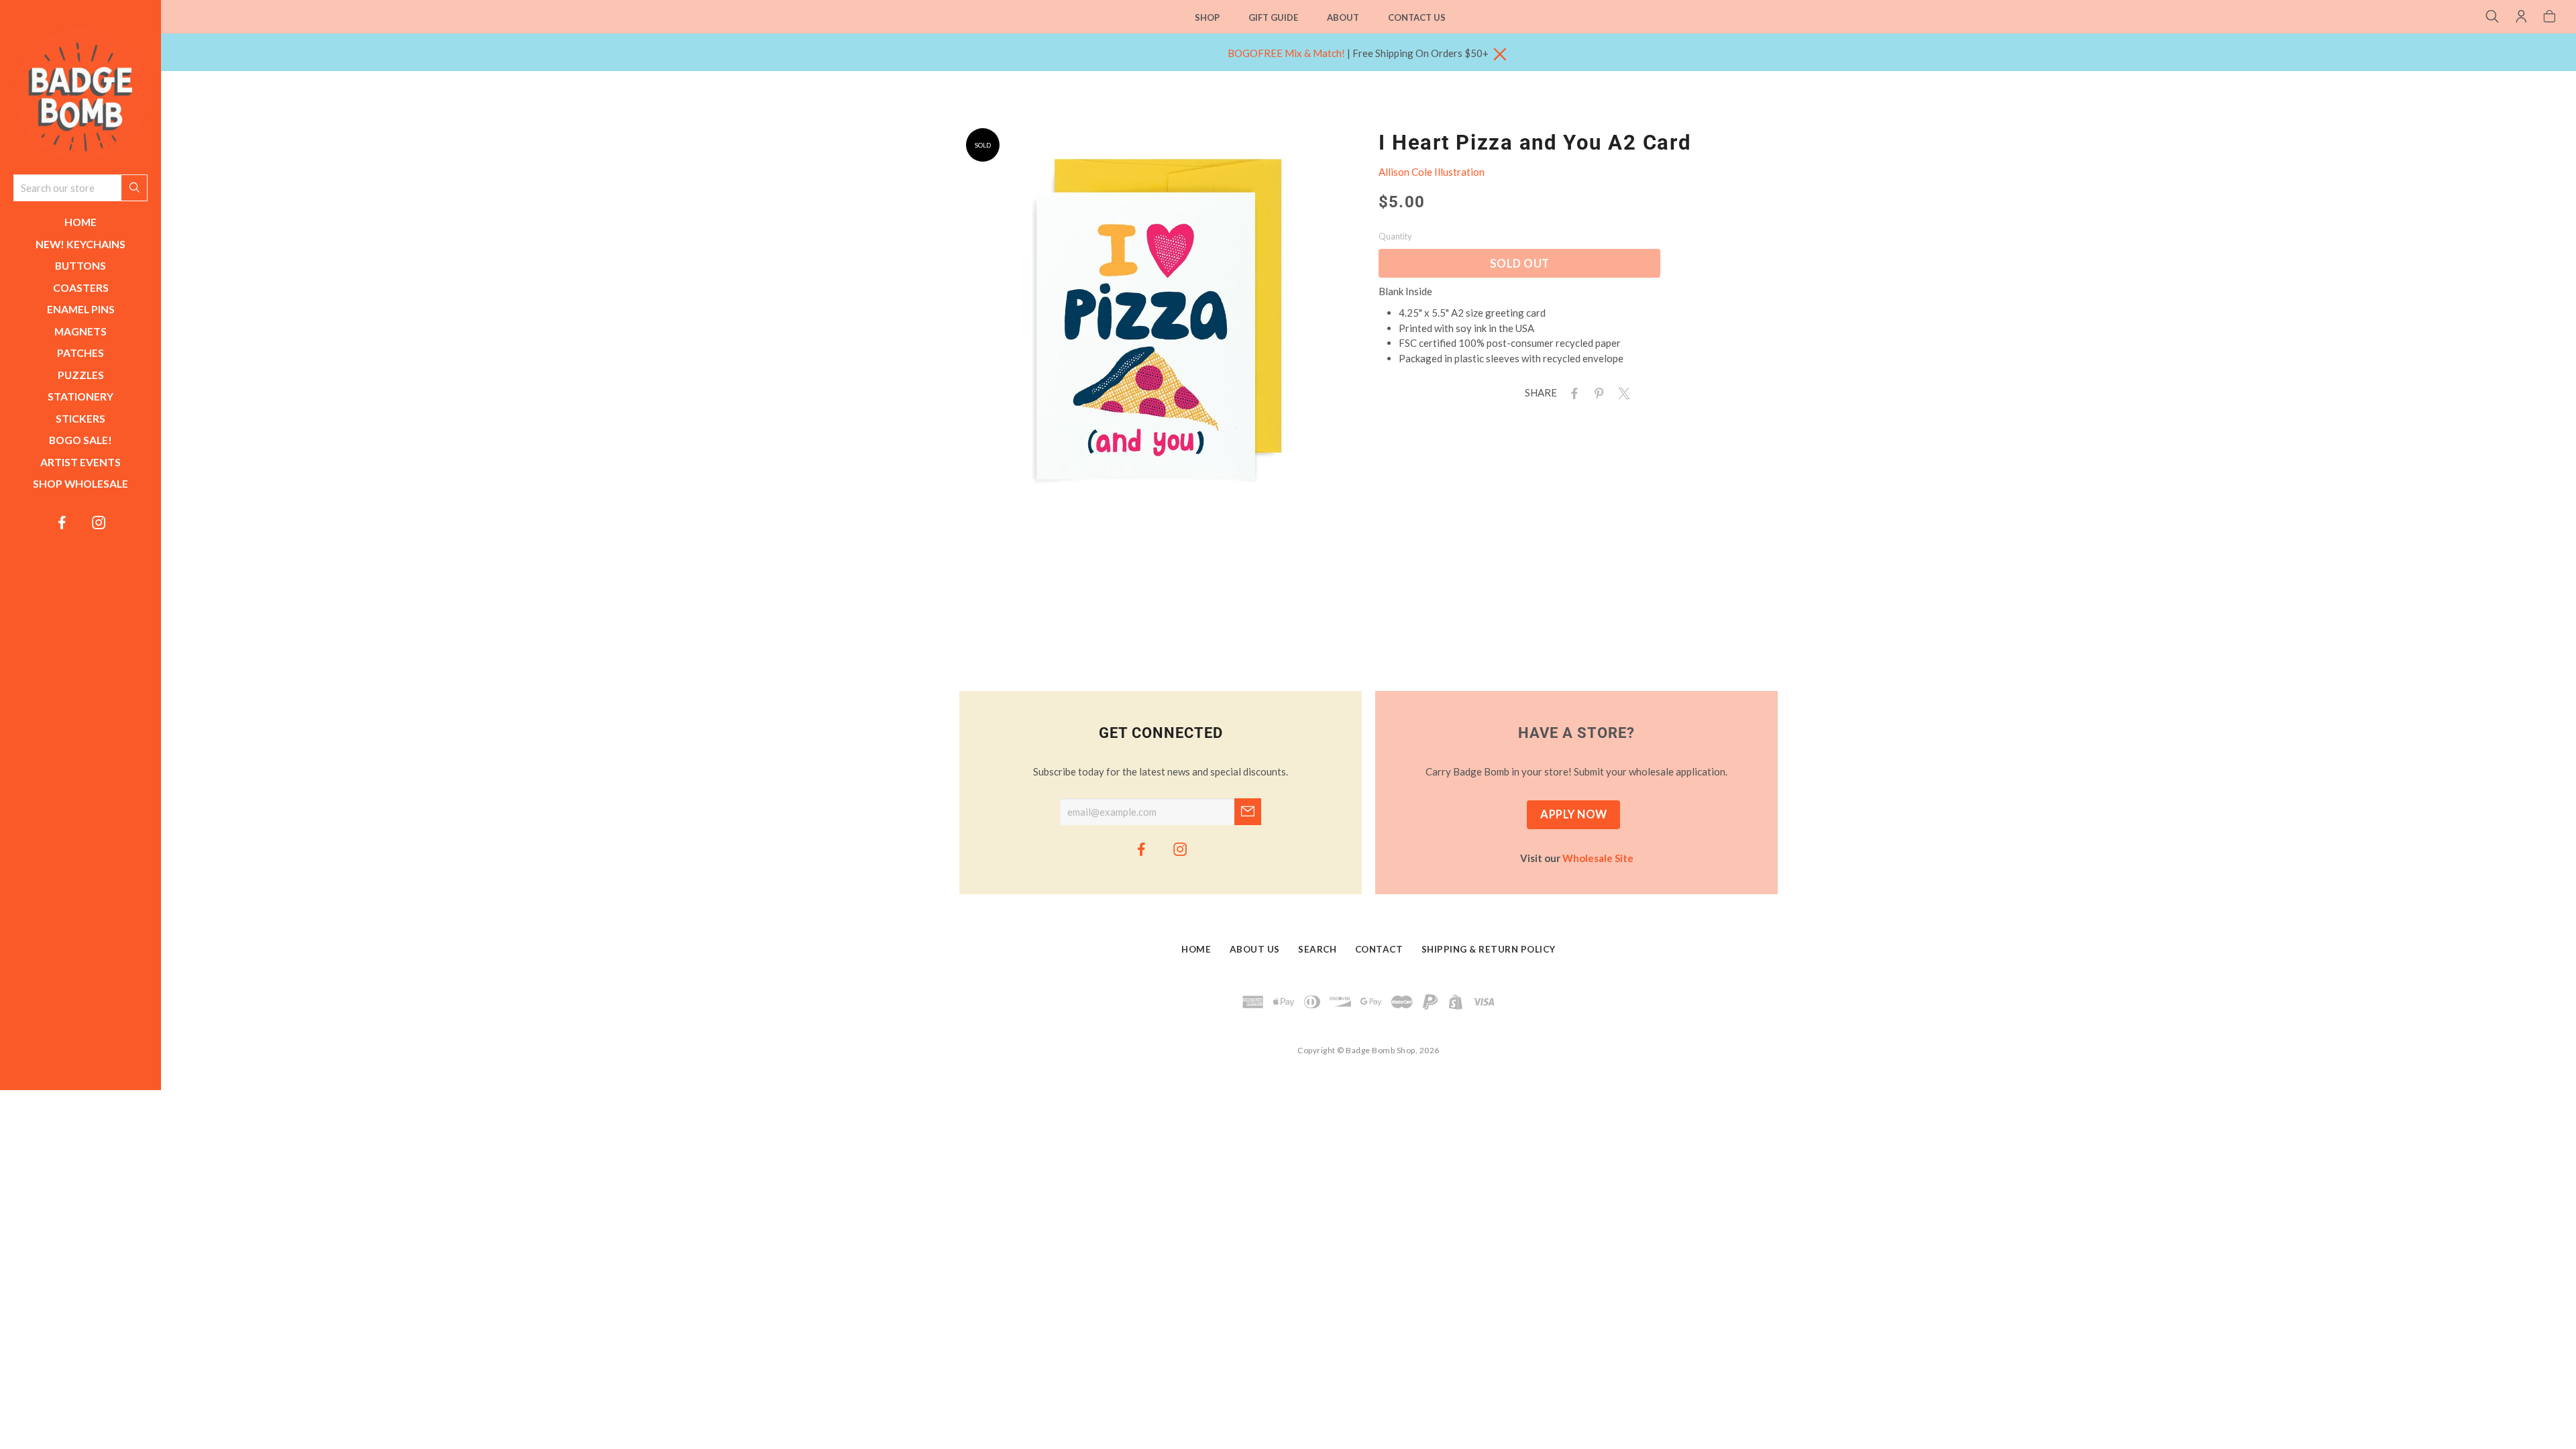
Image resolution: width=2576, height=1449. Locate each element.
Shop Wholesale (80, 483)
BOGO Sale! (80, 440)
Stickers (80, 418)
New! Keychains (80, 244)
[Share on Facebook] (1572, 392)
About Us (1255, 950)
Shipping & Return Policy (1489, 950)
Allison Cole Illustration (1432, 172)
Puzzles (81, 375)
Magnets (80, 331)
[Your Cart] (2550, 17)
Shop (1207, 17)
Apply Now (1574, 814)
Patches (80, 353)
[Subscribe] (1248, 812)
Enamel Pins (81, 309)
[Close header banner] (1500, 55)
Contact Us (1417, 17)
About (1343, 17)
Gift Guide (1273, 17)
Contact (1379, 950)
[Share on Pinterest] (1597, 392)
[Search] (2492, 17)
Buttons (80, 265)
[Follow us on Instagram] (99, 522)
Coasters (81, 287)
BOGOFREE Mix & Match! (1286, 53)
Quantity (1395, 236)
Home (80, 222)
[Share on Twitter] (1621, 392)
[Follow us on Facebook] (62, 522)
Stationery (80, 396)
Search (1317, 950)
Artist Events (80, 462)
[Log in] (2521, 17)
